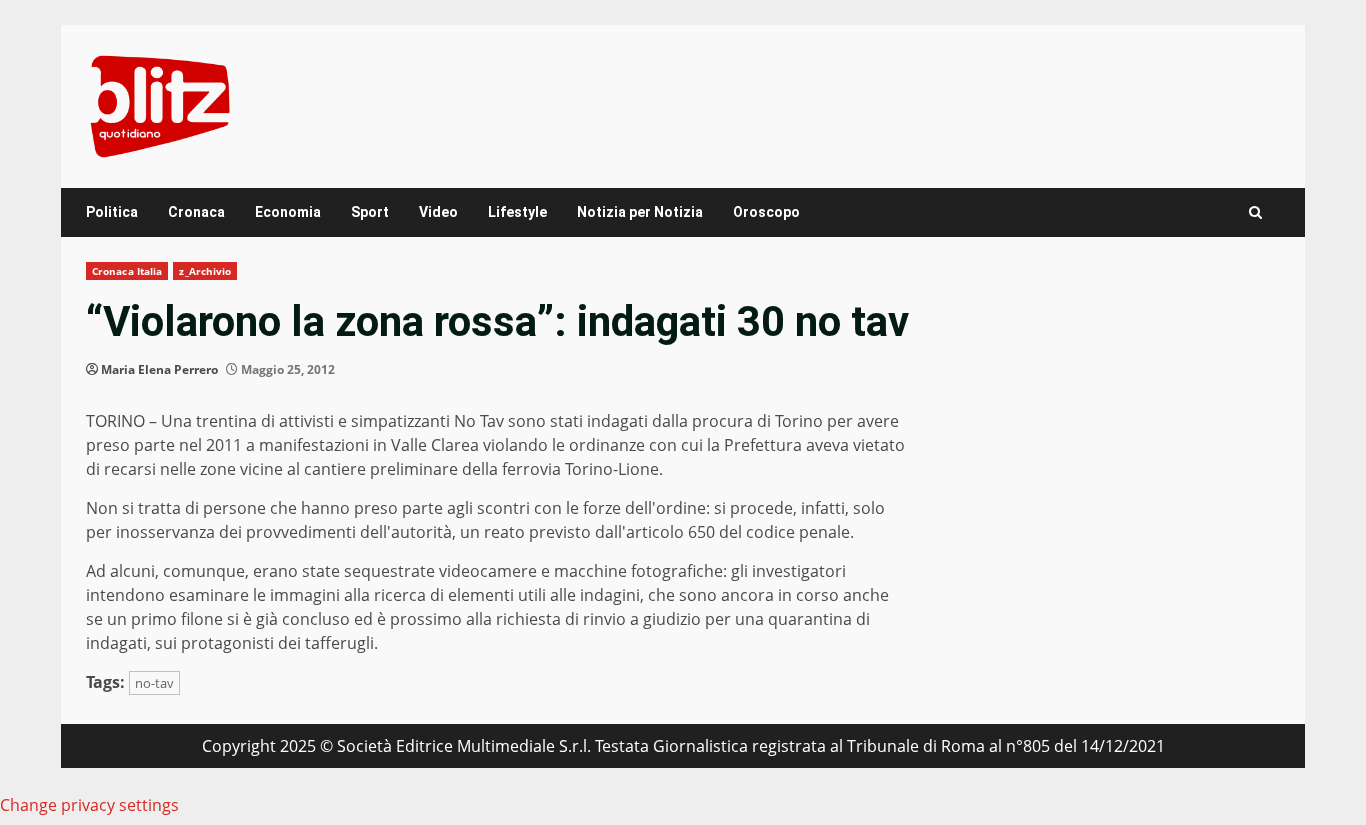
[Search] (1255, 212)
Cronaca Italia (127, 271)
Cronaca (196, 212)
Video (438, 212)
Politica (112, 212)
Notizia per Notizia (640, 212)
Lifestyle (517, 212)
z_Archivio (205, 271)
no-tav (154, 683)
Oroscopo (766, 212)
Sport (370, 212)
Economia (288, 212)
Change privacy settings (89, 805)
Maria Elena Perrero (159, 369)
